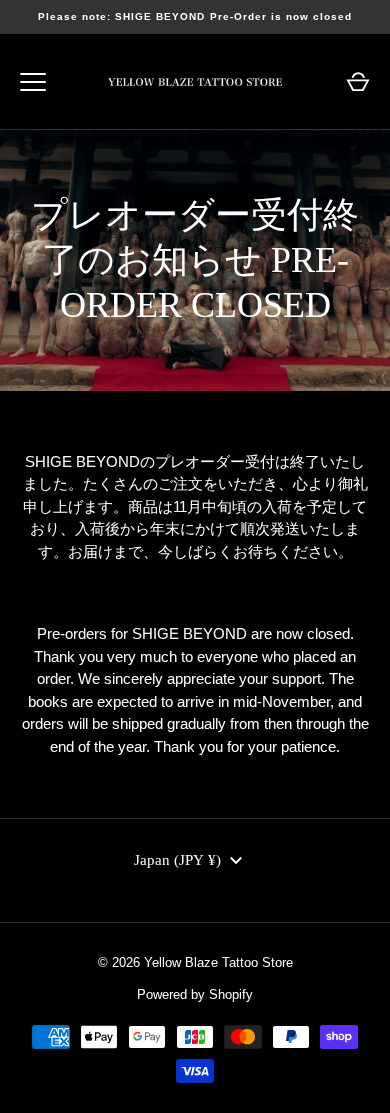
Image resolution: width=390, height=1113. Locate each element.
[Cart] (358, 82)
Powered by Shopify (195, 994)
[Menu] (33, 82)
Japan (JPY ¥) (177, 860)
